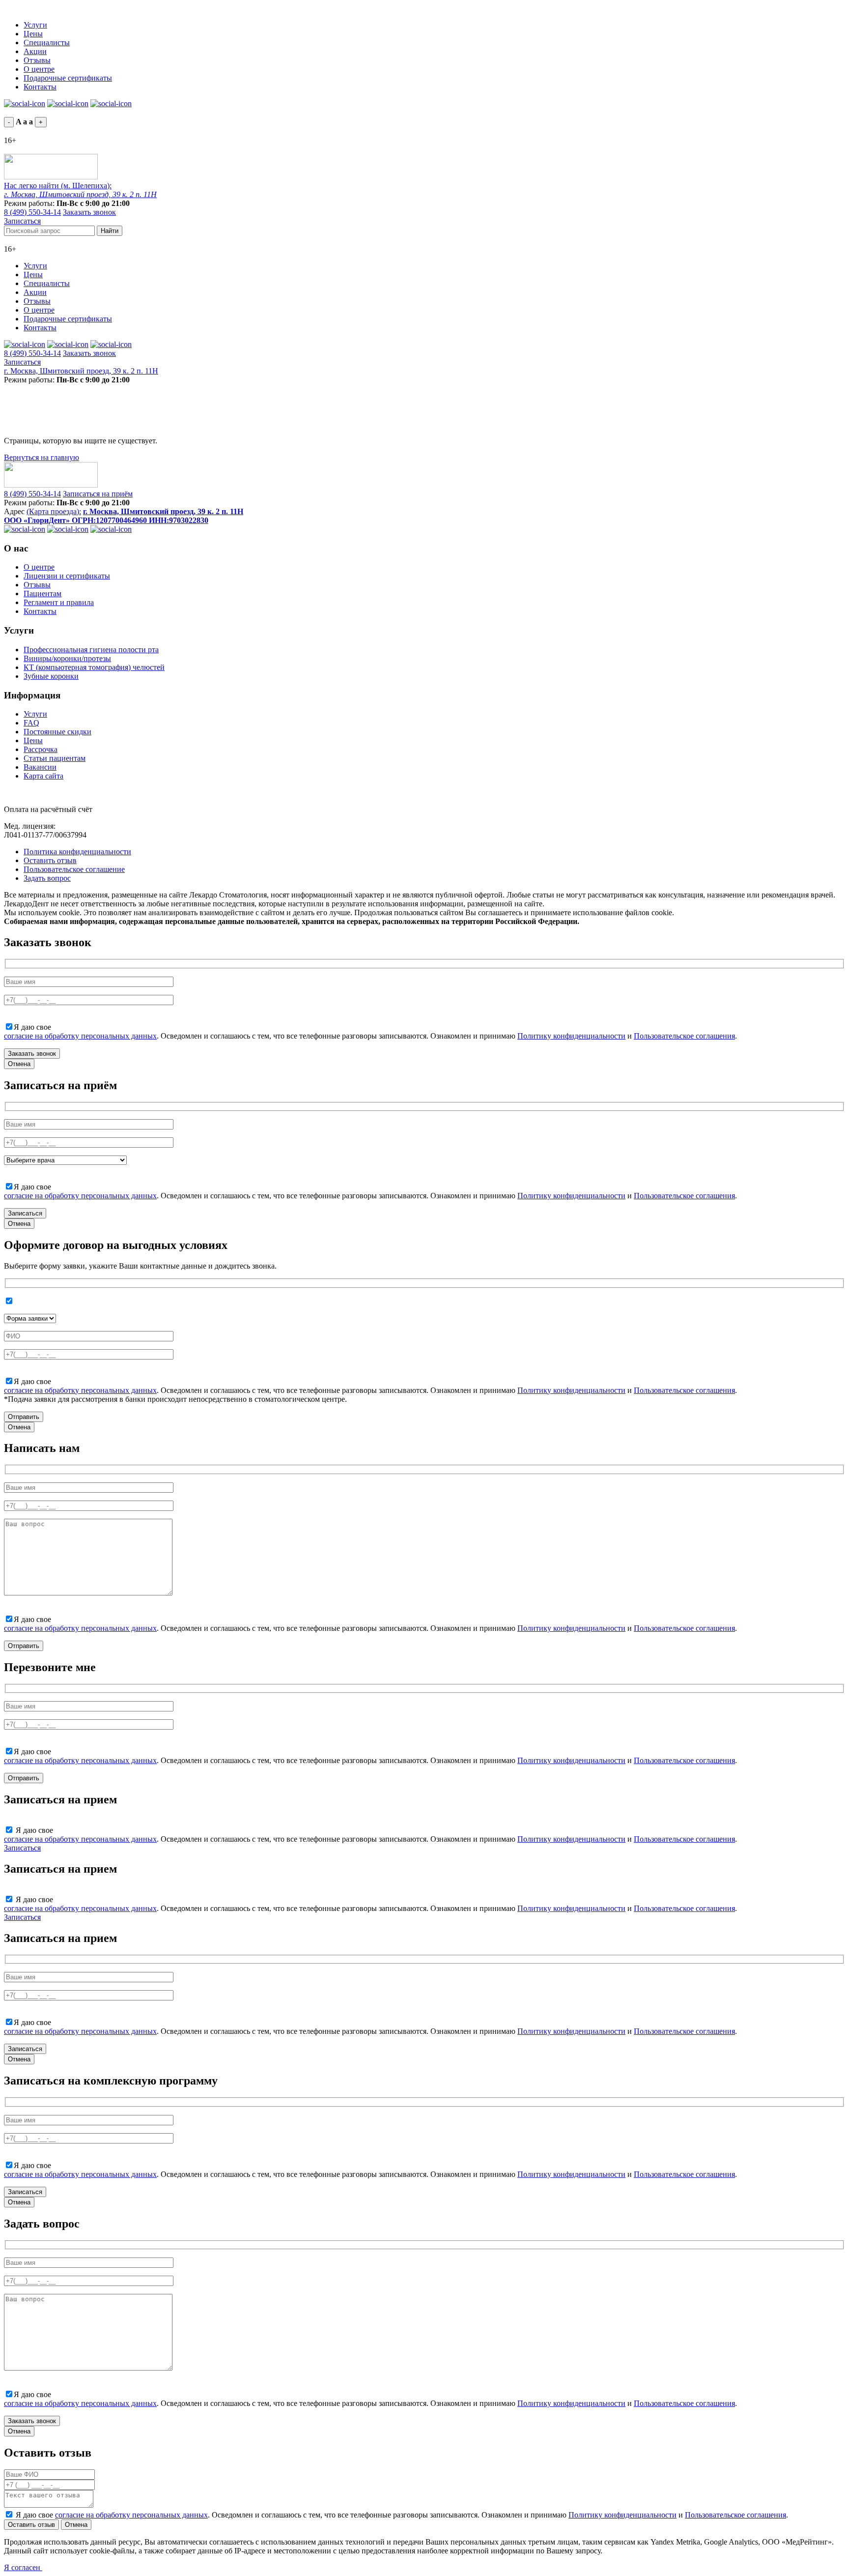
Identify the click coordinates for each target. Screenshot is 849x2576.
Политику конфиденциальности (571, 1036)
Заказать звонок (89, 212)
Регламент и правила (59, 602)
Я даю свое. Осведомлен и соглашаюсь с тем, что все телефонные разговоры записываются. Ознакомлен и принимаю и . (370, 1031)
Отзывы (37, 60)
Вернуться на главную (42, 457)
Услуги (35, 25)
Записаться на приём (98, 494)
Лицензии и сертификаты (67, 576)
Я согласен (23, 2567)
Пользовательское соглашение (74, 869)
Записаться (22, 221)
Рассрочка (41, 749)
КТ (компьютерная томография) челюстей (94, 667)
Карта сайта (43, 776)
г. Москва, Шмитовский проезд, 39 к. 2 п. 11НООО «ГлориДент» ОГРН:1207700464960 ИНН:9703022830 (124, 516)
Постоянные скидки (57, 732)
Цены (33, 34)
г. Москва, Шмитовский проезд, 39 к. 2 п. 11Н (81, 371)
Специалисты (47, 43)
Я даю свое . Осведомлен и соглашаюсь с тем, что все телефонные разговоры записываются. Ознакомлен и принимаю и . (402, 2515)
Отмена (19, 1064)
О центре (39, 69)
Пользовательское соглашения (684, 1036)
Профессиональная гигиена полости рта (91, 650)
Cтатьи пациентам (55, 758)
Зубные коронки (51, 676)
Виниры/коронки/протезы (67, 658)
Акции (35, 51)
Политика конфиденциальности (77, 852)
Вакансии (40, 767)
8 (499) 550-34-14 (32, 212)
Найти (110, 231)
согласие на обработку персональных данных (80, 1036)
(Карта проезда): (54, 511)
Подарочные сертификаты (68, 78)
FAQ (31, 723)
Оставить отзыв (50, 860)
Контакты (40, 87)
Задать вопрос (47, 878)
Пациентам (42, 593)
